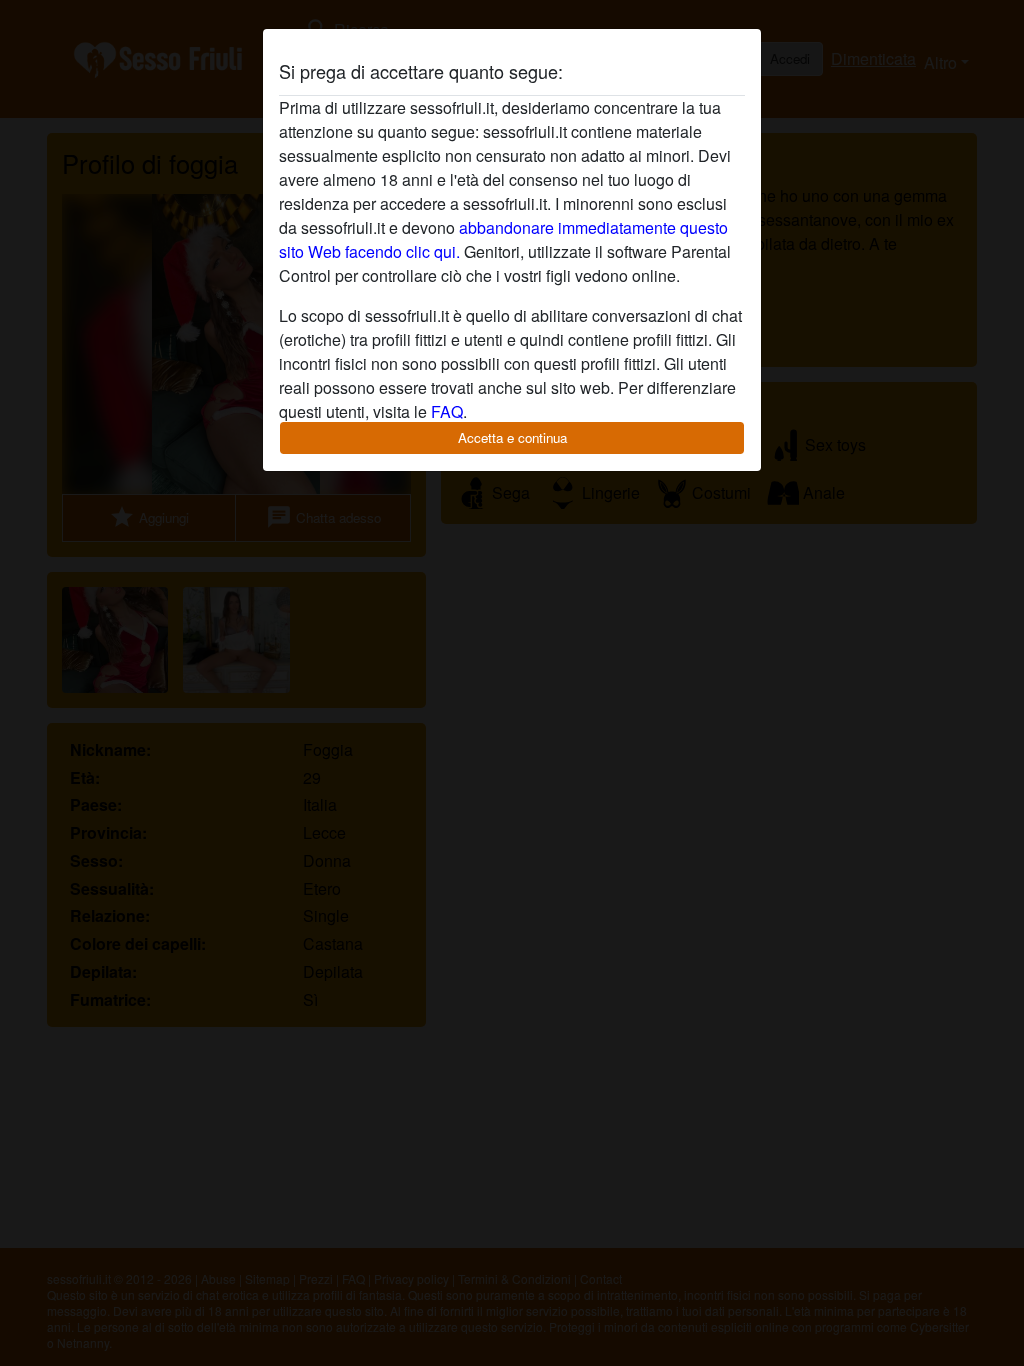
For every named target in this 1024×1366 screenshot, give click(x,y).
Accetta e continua (512, 437)
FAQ (447, 411)
